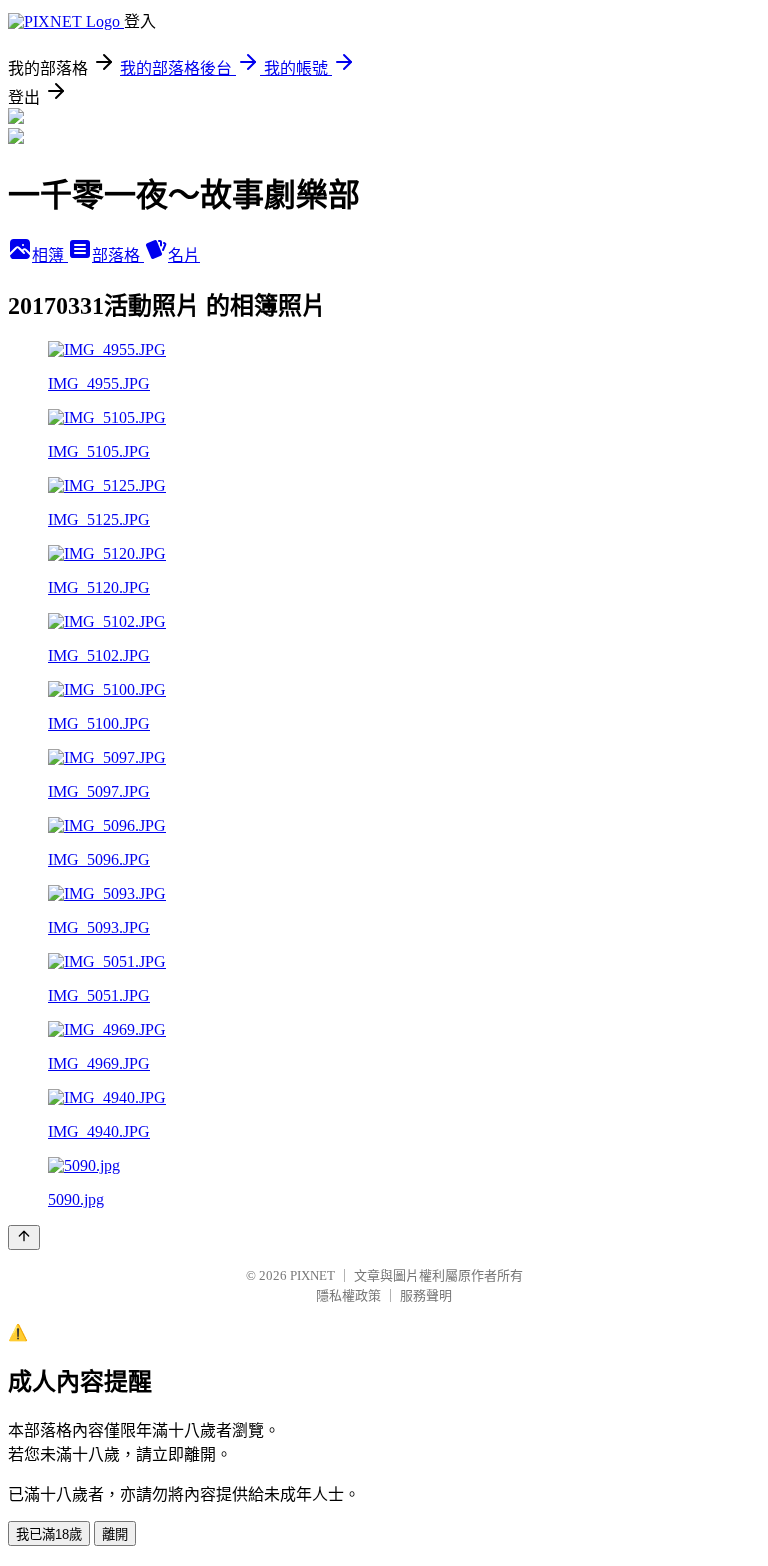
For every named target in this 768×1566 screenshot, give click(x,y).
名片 (184, 255)
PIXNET (312, 1275)
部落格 (118, 255)
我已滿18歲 (49, 1534)
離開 (115, 1534)
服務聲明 (426, 1295)
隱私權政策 (348, 1295)
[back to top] (24, 1237)
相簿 (50, 255)
